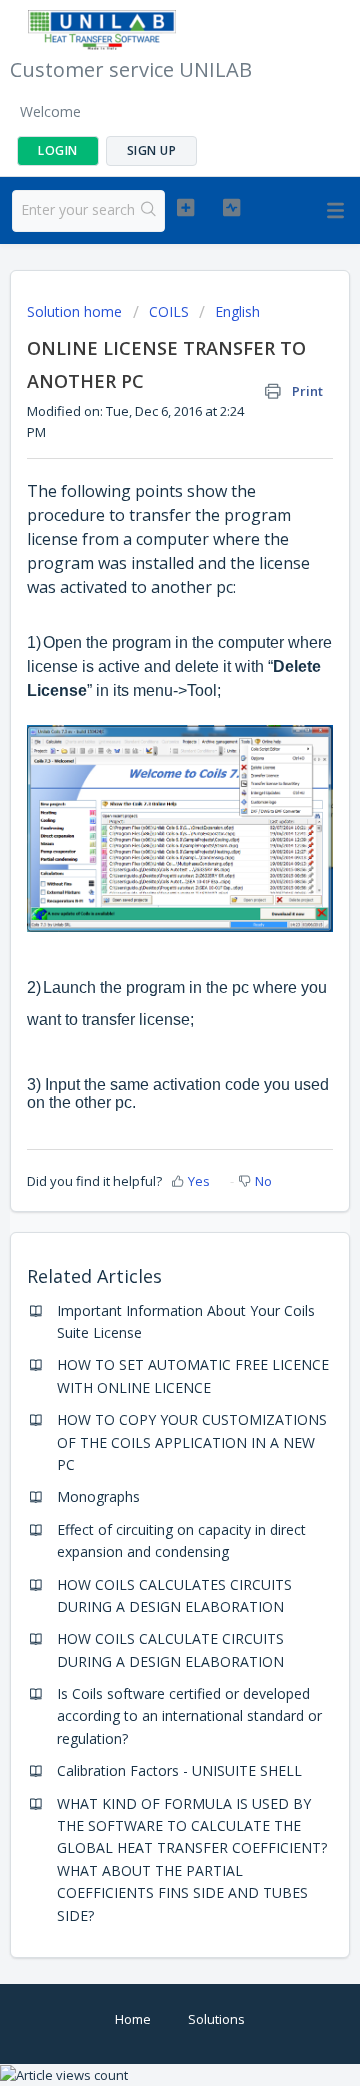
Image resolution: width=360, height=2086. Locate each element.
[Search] (149, 211)
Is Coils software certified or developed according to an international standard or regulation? (189, 1716)
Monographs (98, 1496)
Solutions (216, 2019)
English (237, 311)
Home (133, 2019)
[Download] (143, 1050)
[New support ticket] (185, 208)
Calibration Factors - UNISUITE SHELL (179, 1770)
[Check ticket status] (231, 208)
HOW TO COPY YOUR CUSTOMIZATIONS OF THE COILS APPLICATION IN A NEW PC (192, 1442)
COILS (169, 311)
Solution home (76, 311)
